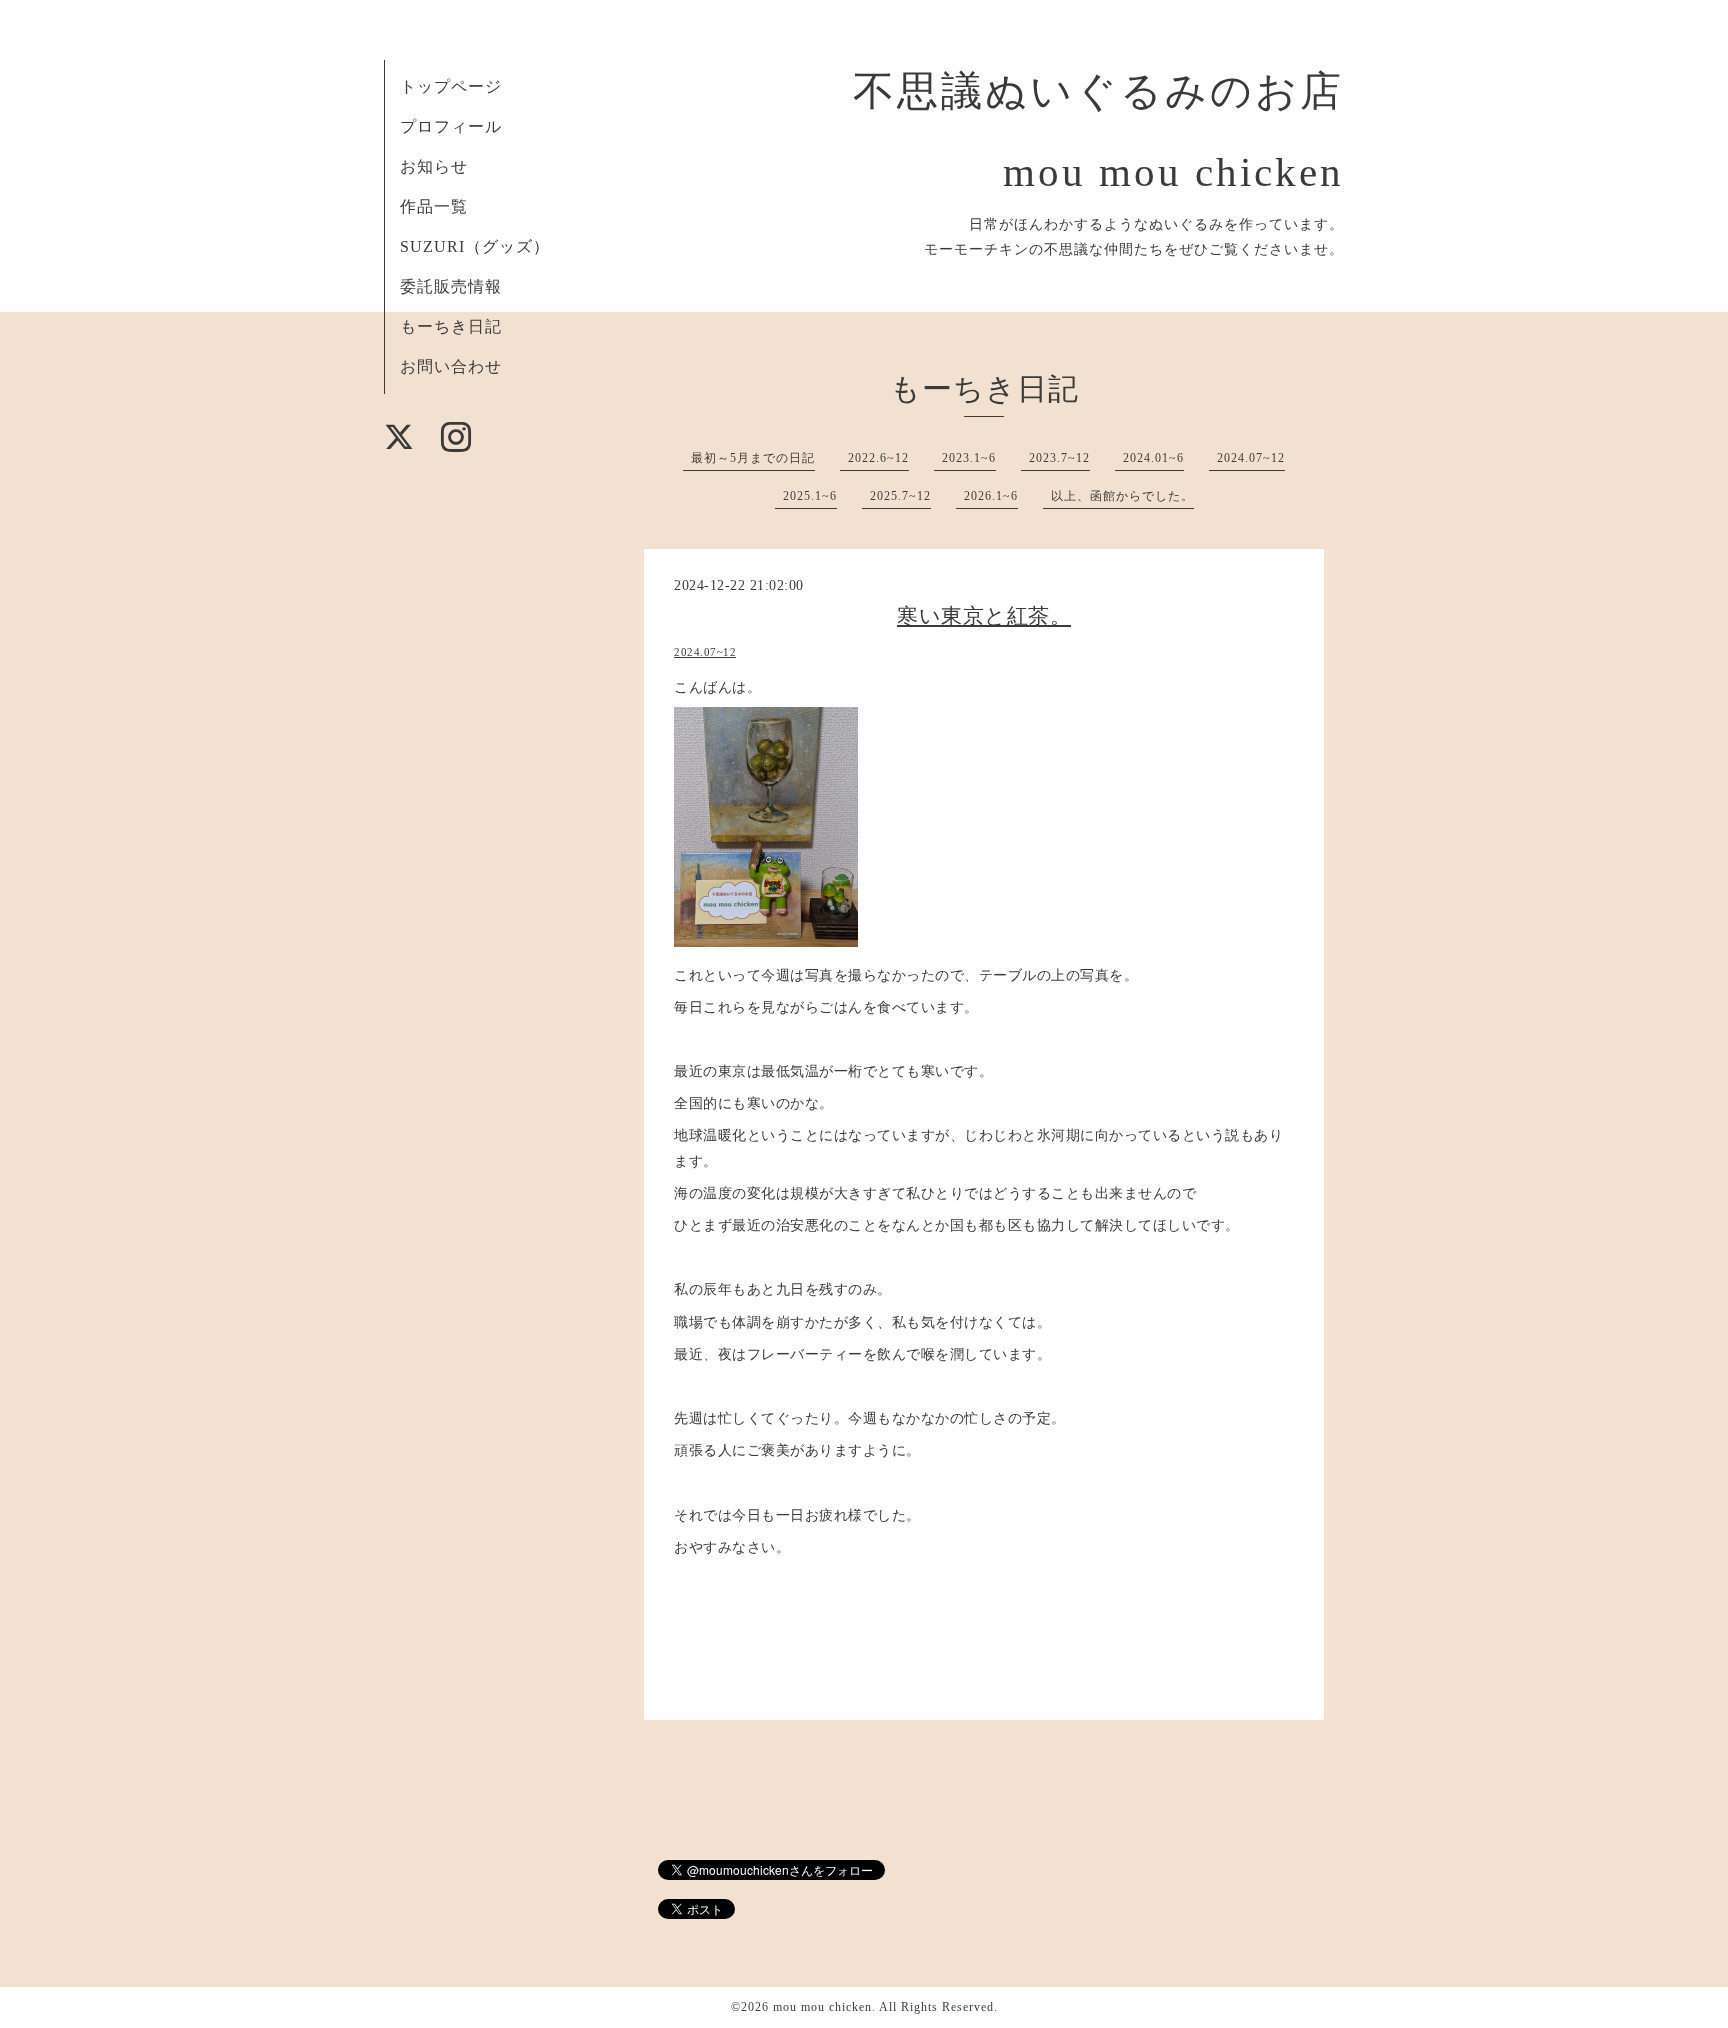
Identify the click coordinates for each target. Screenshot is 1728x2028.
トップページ (451, 86)
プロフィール (451, 126)
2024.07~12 (1251, 458)
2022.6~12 (878, 458)
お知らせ (434, 166)
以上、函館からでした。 (1122, 496)
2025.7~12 (900, 496)
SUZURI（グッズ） (475, 246)
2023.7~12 (1059, 458)
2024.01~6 (1153, 458)
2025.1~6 (810, 496)
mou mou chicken (822, 2007)
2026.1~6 (991, 496)
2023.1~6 (969, 458)
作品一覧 (434, 206)
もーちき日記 (451, 326)
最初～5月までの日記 (753, 458)
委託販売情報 (451, 286)
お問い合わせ (451, 366)
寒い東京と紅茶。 (984, 616)
